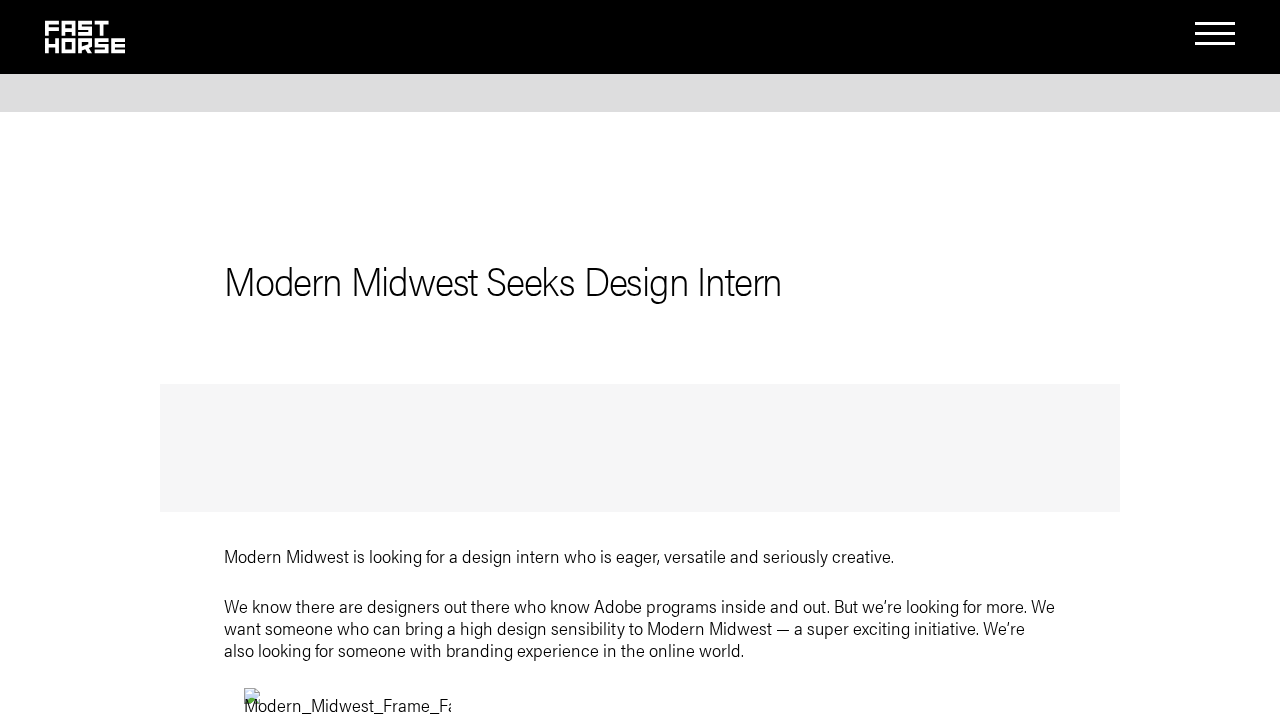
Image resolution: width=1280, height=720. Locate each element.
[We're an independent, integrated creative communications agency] (85, 44)
